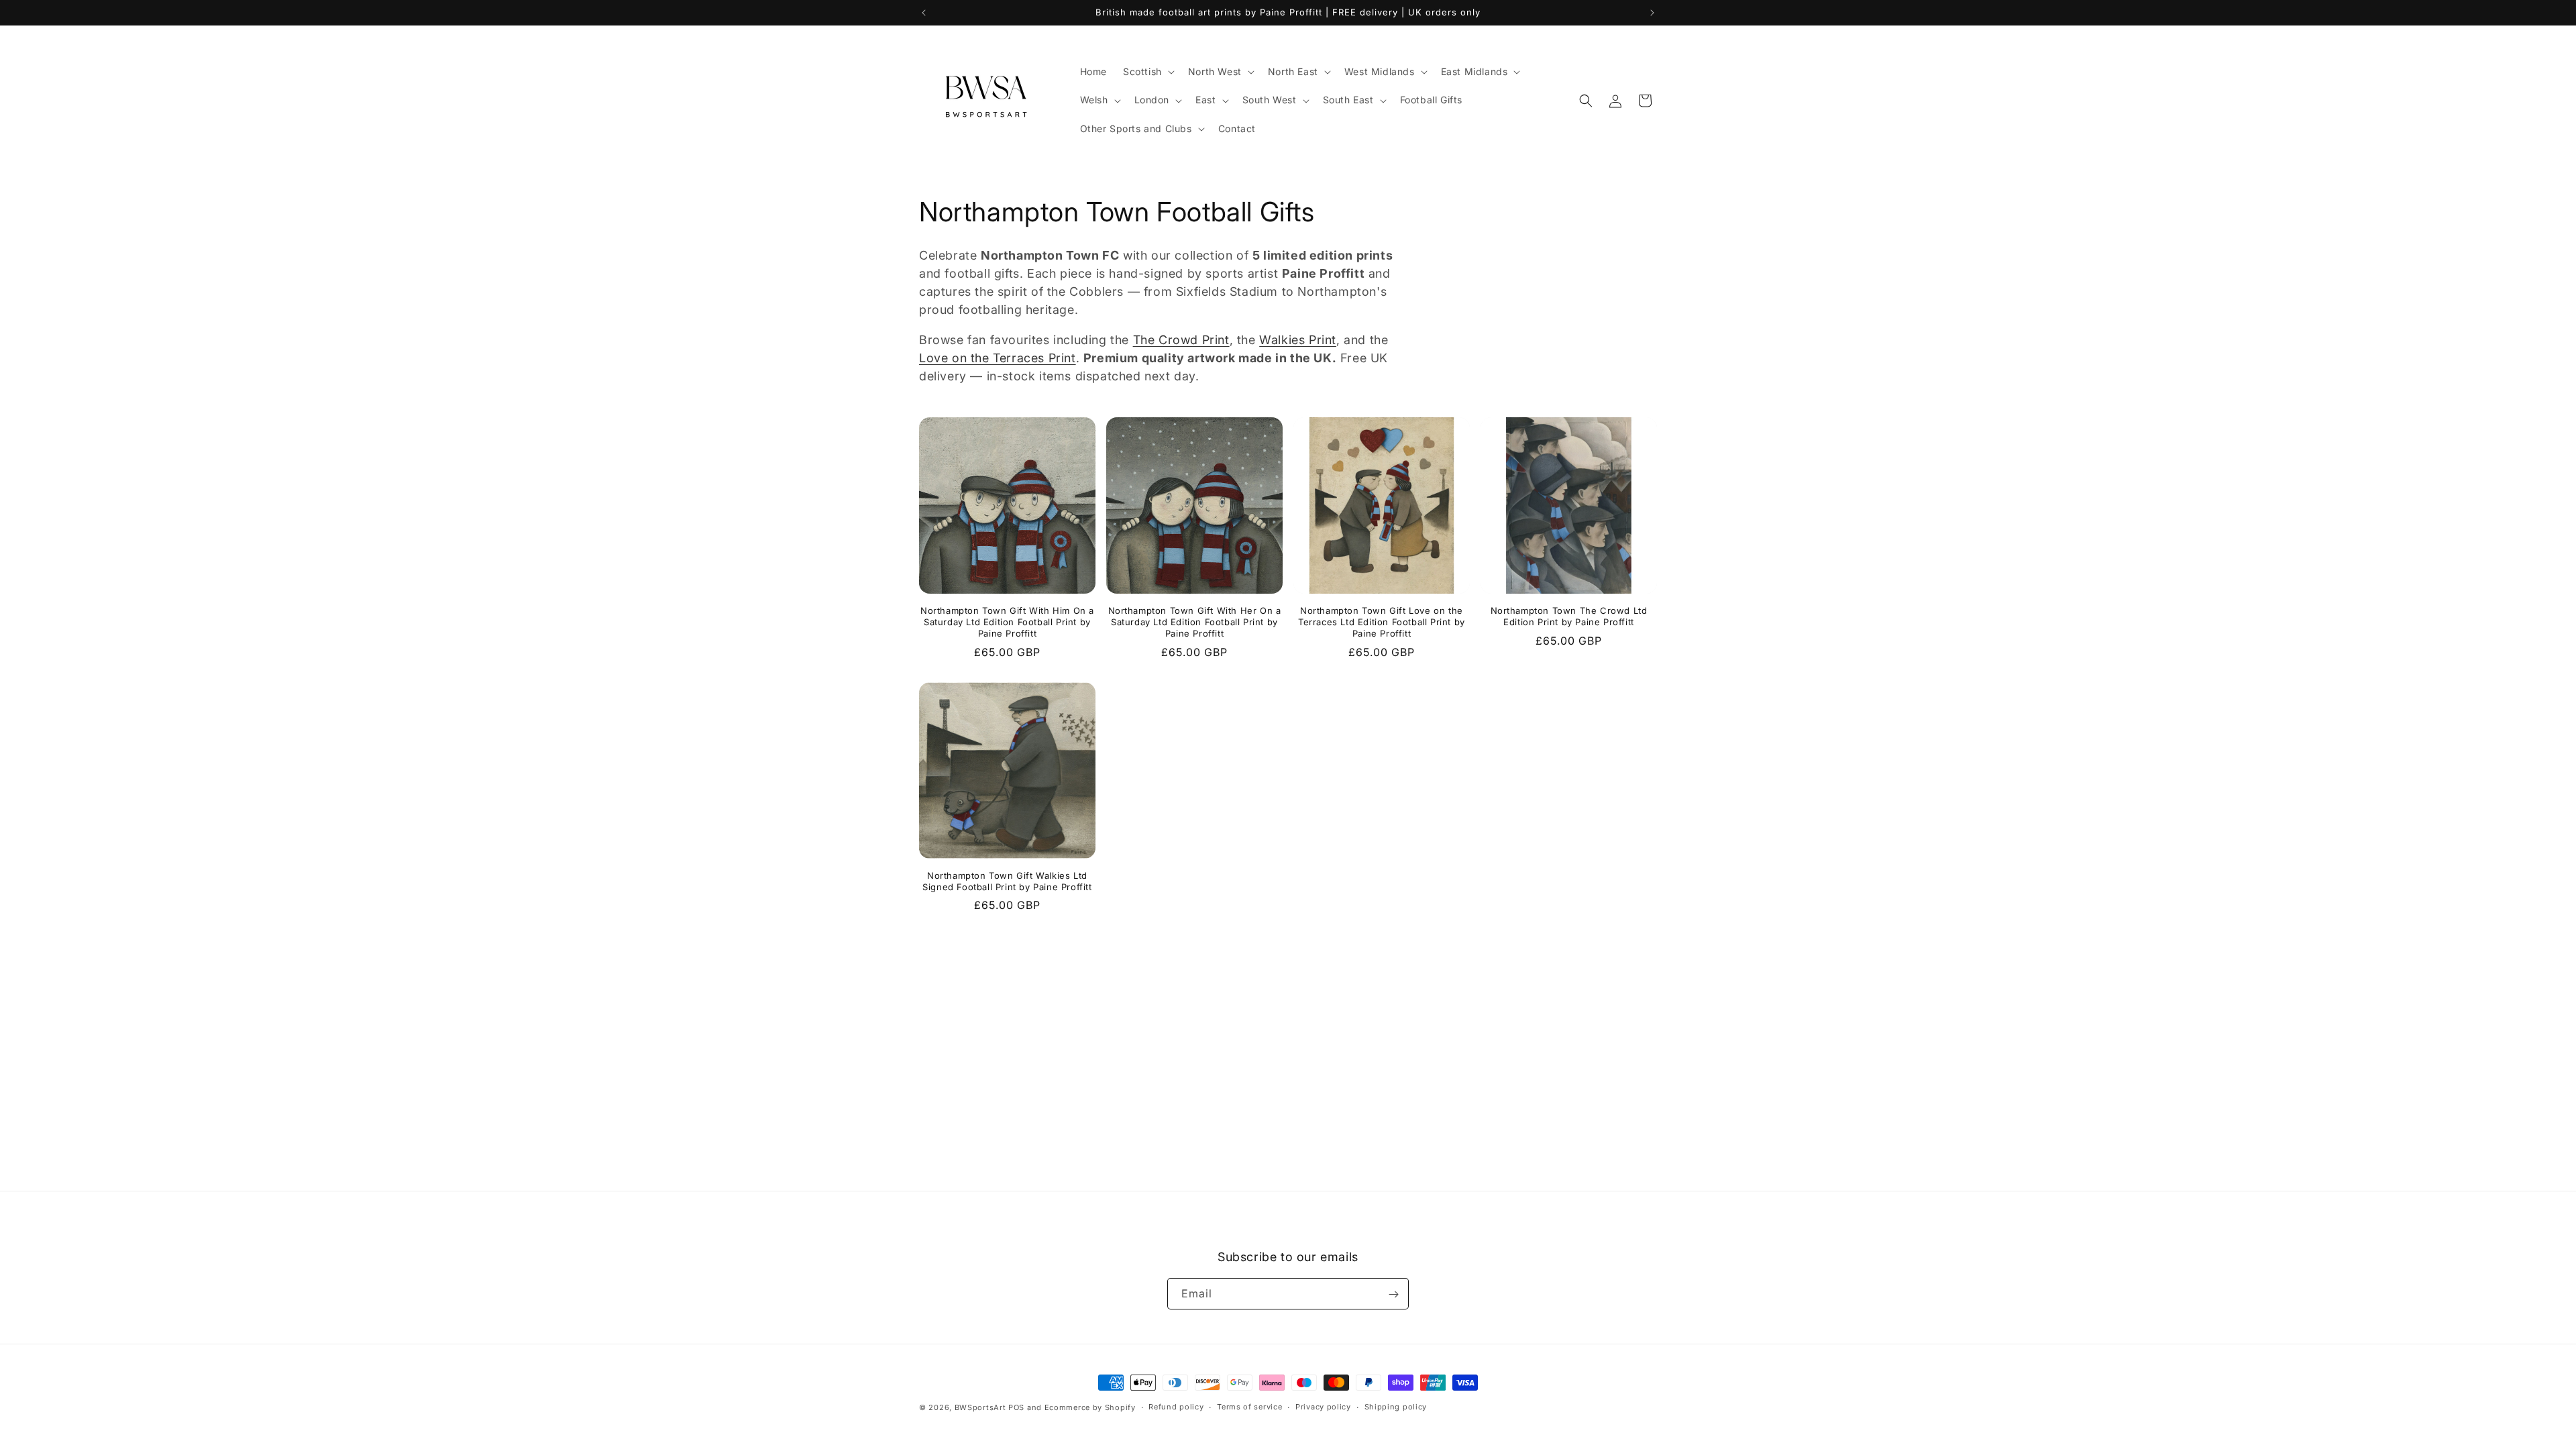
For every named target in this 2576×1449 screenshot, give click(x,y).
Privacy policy (1323, 1407)
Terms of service (1249, 1407)
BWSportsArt (980, 1407)
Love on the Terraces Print (998, 358)
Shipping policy (1396, 1407)
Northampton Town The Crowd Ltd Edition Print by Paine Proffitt (1569, 616)
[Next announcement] (1652, 13)
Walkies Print (1298, 340)
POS (1016, 1407)
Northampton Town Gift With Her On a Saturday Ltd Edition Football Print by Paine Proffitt (1195, 622)
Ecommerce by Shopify (1090, 1407)
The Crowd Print (1181, 340)
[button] (1147, 72)
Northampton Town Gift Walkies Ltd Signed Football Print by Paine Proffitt (1007, 881)
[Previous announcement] (924, 13)
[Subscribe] (1393, 1294)
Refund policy (1176, 1407)
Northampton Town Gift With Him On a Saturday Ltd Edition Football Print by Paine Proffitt (1007, 622)
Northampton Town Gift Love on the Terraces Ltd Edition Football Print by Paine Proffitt (1382, 622)
